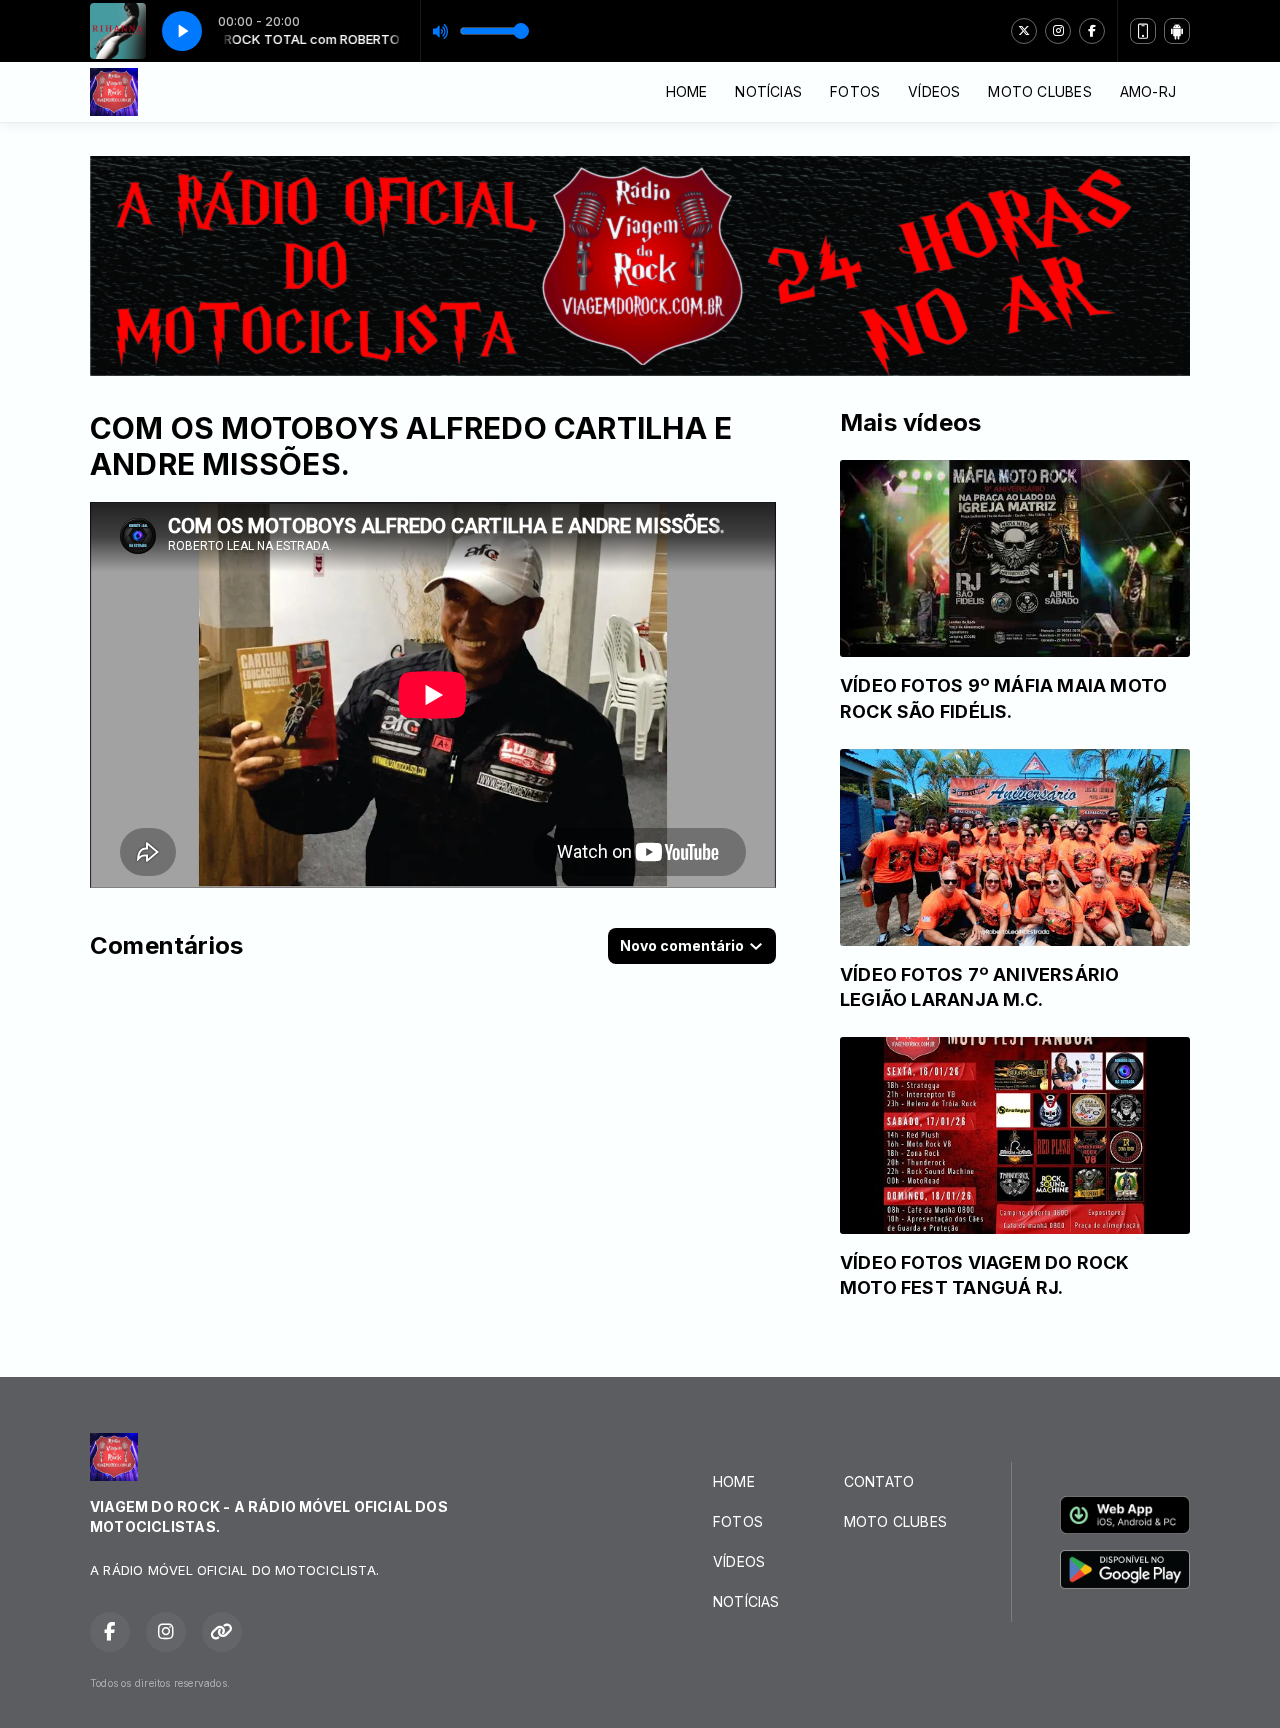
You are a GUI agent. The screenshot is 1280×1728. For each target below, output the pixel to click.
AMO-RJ (1148, 91)
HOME (687, 91)
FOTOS (855, 91)
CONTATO (879, 1481)
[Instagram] (1058, 31)
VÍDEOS (934, 91)
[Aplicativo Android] (1177, 31)
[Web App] (1143, 31)
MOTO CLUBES (1039, 91)
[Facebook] (1092, 31)
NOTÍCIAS (768, 91)
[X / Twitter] (1024, 31)
